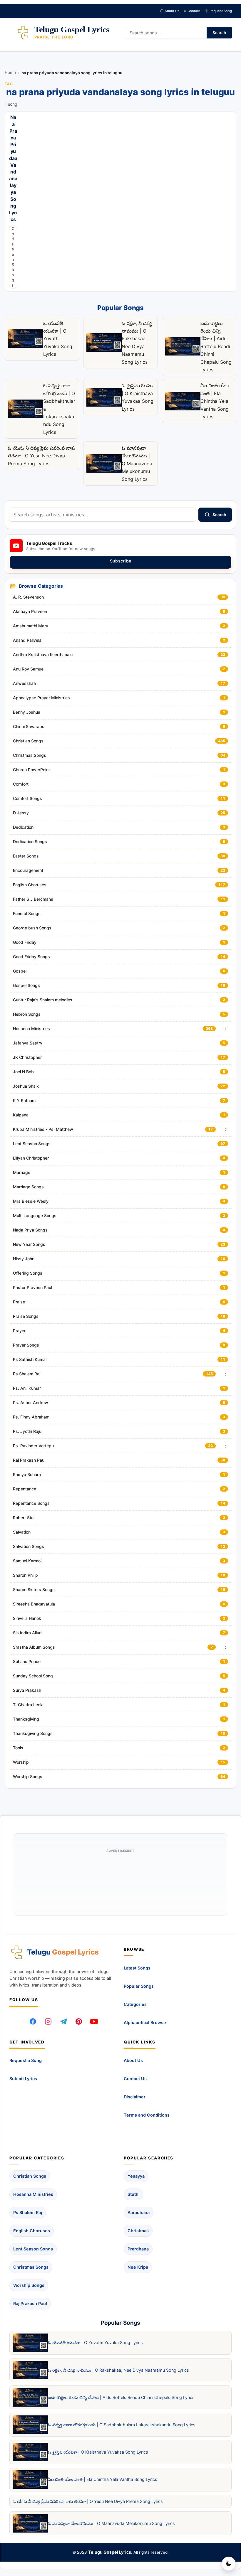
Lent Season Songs (33, 2249)
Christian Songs (13, 257)
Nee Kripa (138, 2267)
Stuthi (134, 2194)
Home (10, 73)
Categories (135, 2004)
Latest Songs (137, 1968)
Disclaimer (135, 2097)
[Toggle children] (226, 1029)
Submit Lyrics (23, 2079)
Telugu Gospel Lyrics (110, 2552)
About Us (170, 11)
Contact (192, 11)
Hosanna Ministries (33, 2194)
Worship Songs (29, 2285)
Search (219, 33)
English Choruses (32, 2231)
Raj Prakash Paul (30, 2303)
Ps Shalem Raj (28, 2212)
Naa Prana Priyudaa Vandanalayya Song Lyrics (13, 169)
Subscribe (121, 561)
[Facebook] (33, 2021)
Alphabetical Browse (145, 2022)
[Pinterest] (79, 2021)
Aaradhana (139, 2212)
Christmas (138, 2231)
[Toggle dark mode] (229, 2564)
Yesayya (136, 2176)
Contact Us (135, 2079)
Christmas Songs (31, 2267)
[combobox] (103, 515)
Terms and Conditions (147, 2115)
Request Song (218, 11)
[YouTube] (94, 2021)
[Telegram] (63, 2021)
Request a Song (26, 2061)
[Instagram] (48, 2021)
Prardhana (138, 2249)
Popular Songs (139, 1986)
